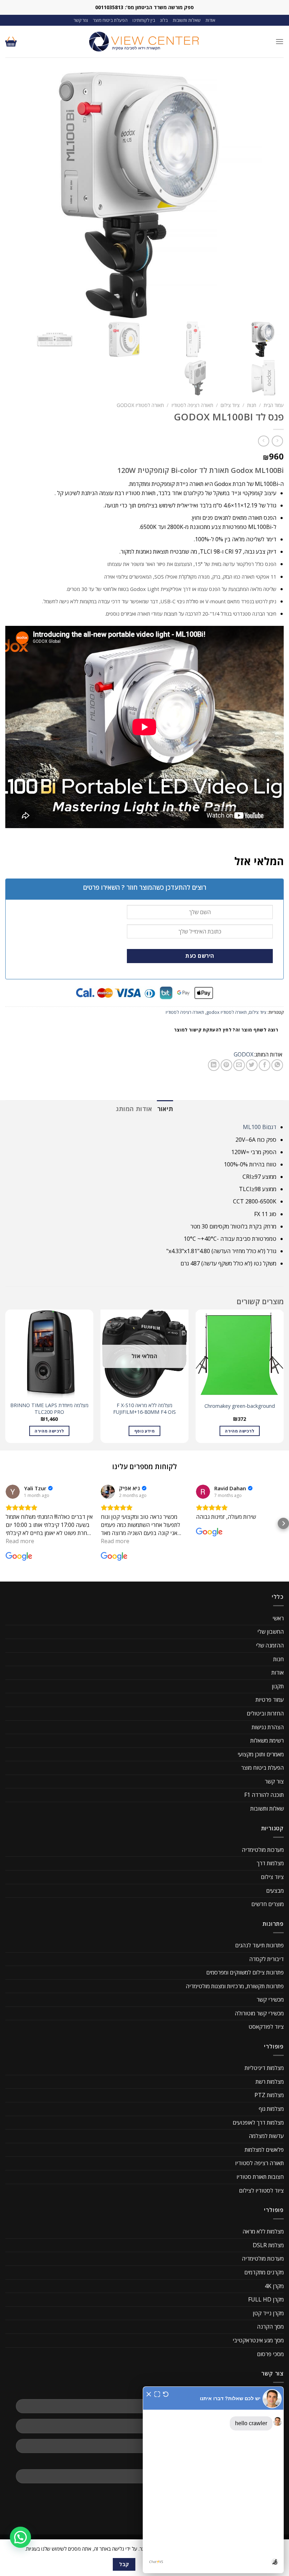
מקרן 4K (274, 2286)
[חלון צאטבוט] (213, 2480)
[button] (6, 1523)
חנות (252, 405)
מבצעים (275, 1891)
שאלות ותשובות (187, 20)
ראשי (278, 1618)
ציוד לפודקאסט (266, 2027)
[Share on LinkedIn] (214, 1065)
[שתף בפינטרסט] (226, 1065)
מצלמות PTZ (269, 2095)
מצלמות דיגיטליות (264, 2068)
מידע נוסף (144, 1431)
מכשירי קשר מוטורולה (259, 2013)
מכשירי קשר (270, 1999)
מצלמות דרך (270, 1863)
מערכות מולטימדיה (263, 1850)
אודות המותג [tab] (134, 1109)
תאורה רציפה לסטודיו (192, 405)
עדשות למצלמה (266, 2136)
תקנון (278, 1686)
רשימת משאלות (267, 1740)
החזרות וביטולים (265, 1713)
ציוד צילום (230, 405)
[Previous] (283, 1379)
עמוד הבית (274, 405)
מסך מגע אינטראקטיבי (258, 2340)
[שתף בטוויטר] (252, 1065)
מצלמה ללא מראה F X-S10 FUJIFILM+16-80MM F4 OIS (144, 1409)
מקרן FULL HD (266, 2299)
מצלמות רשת (270, 2082)
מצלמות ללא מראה (263, 2231)
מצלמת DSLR (268, 2245)
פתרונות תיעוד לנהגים (259, 1945)
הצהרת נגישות (268, 1727)
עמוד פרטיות (270, 1700)
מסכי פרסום (270, 2354)
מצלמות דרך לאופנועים (258, 2122)
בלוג (164, 20)
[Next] (6, 1379)
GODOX (244, 1054)
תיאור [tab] (165, 1109)
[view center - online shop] (144, 42)
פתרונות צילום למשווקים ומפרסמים (245, 1972)
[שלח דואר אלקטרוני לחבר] (239, 1065)
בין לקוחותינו (144, 20)
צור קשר (81, 20)
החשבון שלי (270, 1632)
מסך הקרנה (270, 2327)
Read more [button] (20, 1541)
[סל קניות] (11, 42)
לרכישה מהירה (239, 1431)
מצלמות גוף (271, 2109)
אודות (210, 20)
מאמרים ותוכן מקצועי (261, 1754)
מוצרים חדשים (268, 1904)
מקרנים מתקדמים (264, 2272)
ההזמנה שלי (270, 1645)
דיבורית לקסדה (266, 1959)
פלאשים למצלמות (264, 2150)
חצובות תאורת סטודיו (260, 2177)
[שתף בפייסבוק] (265, 1065)
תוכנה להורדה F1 (264, 1795)
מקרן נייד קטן (268, 2313)
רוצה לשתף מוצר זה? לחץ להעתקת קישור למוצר (226, 1030)
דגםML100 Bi (260, 1127)
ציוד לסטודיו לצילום (261, 2190)
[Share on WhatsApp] (277, 1065)
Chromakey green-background (240, 1406)
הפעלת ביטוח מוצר (110, 20)
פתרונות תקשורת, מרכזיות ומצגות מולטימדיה (235, 1986)
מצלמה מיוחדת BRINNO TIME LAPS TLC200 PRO (49, 1409)
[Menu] (279, 41)
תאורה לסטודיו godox (140, 405)
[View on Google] (13, 1492)
